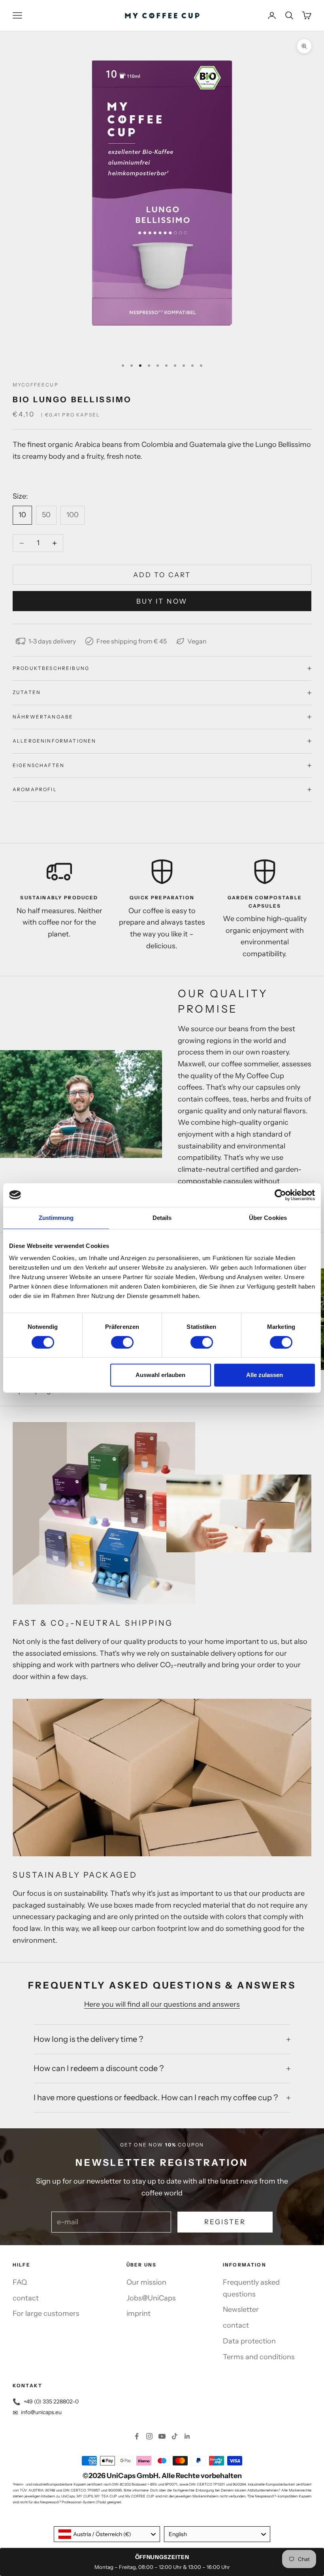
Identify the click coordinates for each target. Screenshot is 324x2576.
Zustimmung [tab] (56, 1218)
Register (225, 2222)
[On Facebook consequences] (137, 2436)
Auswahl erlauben (160, 1375)
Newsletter (241, 2310)
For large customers (46, 2313)
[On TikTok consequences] (175, 2436)
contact (26, 2298)
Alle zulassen (265, 1375)
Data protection (249, 2341)
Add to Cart (162, 575)
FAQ (20, 2282)
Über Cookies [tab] (268, 1218)
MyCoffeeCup (36, 385)
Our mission (146, 2282)
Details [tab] (162, 1218)
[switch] (122, 1342)
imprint (138, 2313)
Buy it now (162, 601)
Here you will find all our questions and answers (162, 2004)
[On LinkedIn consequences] (187, 2436)
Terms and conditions (259, 2357)
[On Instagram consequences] (149, 2436)
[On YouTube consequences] (162, 2436)
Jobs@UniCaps (151, 2298)
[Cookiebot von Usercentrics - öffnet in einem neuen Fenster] (280, 1195)
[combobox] (107, 2534)
